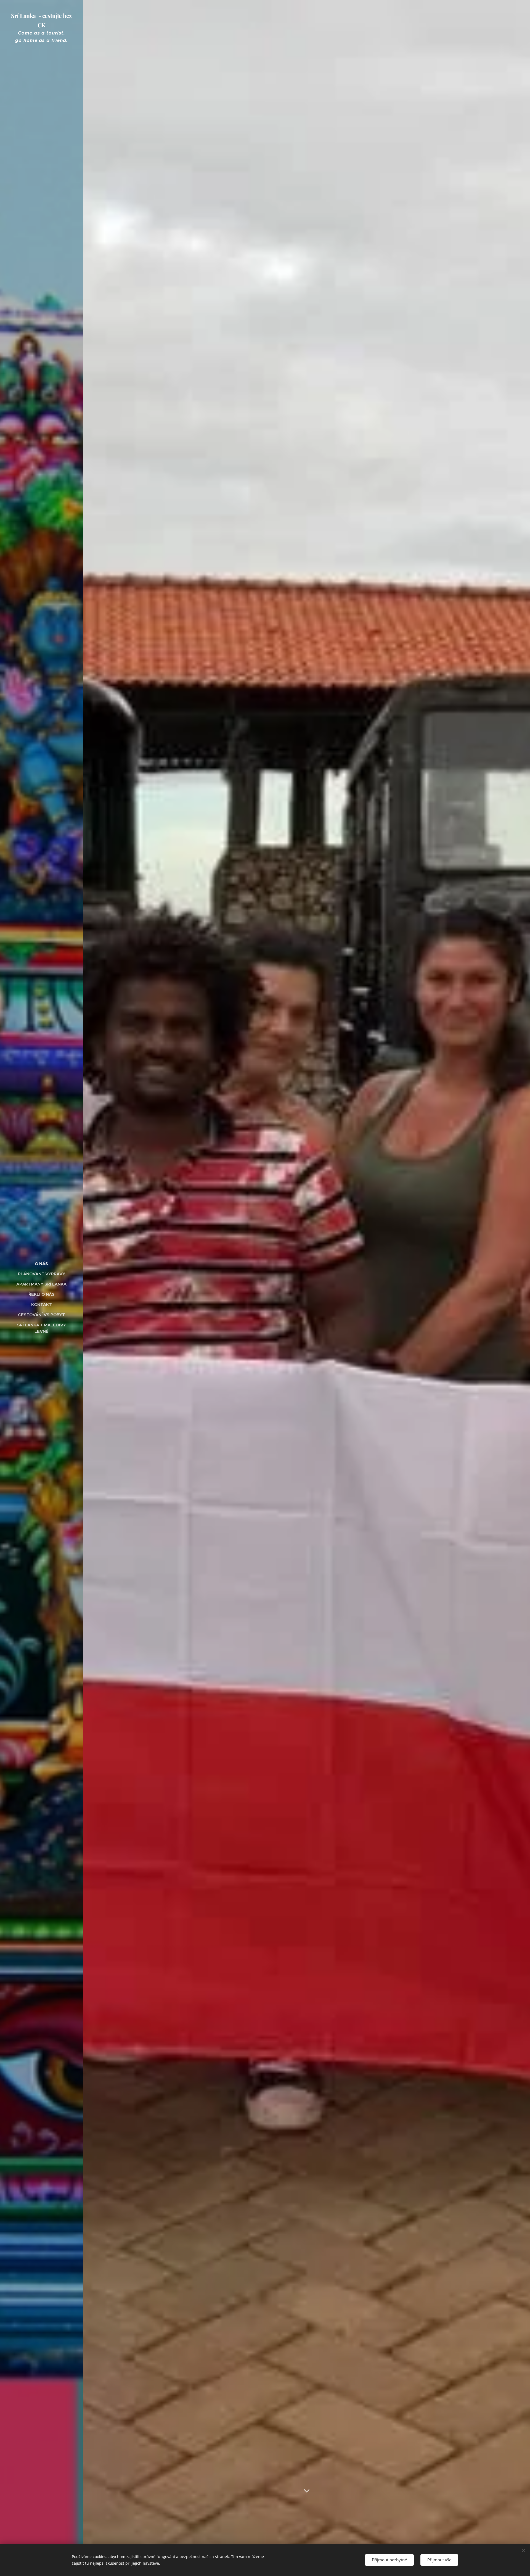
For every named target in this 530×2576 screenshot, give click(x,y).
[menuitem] (41, 1264)
